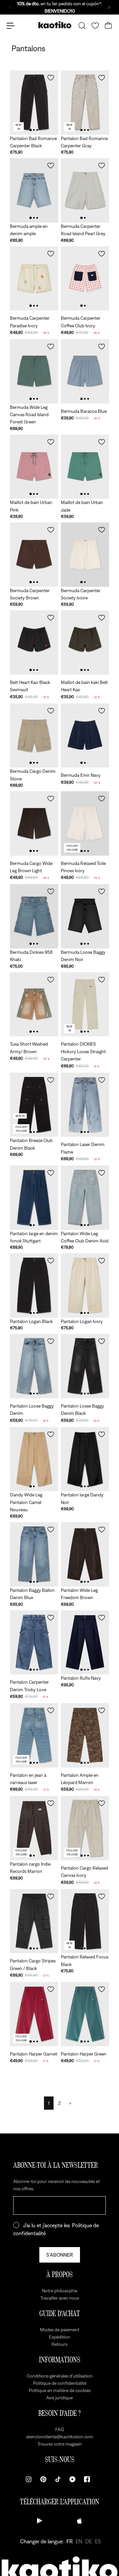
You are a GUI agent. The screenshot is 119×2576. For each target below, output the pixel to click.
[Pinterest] (43, 2479)
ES (98, 2541)
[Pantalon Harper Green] (85, 2014)
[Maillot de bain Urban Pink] (34, 467)
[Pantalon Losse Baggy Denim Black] (85, 1366)
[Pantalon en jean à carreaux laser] (34, 1735)
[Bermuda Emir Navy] (85, 736)
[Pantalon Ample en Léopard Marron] (85, 1735)
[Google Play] (40, 2521)
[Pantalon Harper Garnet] (34, 2014)
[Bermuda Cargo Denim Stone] (34, 736)
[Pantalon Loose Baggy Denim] (34, 1366)
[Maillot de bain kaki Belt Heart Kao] (85, 643)
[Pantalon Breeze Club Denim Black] (34, 1105)
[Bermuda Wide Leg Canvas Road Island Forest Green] (34, 371)
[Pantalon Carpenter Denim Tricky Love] (34, 1643)
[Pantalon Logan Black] (34, 1286)
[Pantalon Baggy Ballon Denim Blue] (34, 1554)
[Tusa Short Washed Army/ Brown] (34, 1004)
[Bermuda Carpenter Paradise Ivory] (34, 279)
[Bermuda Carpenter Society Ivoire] (85, 555)
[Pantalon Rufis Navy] (85, 1643)
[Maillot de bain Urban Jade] (85, 467)
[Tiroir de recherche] (82, 26)
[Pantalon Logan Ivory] (85, 1286)
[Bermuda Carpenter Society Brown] (34, 555)
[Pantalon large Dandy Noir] (85, 1459)
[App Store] (79, 2521)
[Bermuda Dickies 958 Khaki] (34, 916)
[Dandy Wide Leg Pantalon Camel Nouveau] (34, 1459)
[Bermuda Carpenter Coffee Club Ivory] (85, 279)
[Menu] (11, 26)
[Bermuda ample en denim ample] (34, 190)
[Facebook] (87, 2479)
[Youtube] (72, 2479)
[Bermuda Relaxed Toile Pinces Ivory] (85, 823)
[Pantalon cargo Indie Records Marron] (34, 1828)
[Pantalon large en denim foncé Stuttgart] (34, 1198)
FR (70, 2541)
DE (89, 2541)
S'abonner (60, 2255)
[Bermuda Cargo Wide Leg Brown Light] (34, 823)
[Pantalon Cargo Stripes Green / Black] (34, 1921)
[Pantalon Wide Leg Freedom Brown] (85, 1554)
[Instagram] (29, 2479)
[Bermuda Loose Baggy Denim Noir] (85, 916)
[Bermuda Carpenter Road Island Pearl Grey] (85, 190)
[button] (51, 78)
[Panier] (108, 26)
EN (79, 2541)
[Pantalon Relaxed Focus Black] (85, 1921)
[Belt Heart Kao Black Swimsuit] (34, 643)
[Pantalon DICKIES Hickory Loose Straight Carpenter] (85, 1004)
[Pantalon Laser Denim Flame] (85, 1105)
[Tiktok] (58, 2479)
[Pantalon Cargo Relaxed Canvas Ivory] (85, 1828)
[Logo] (55, 26)
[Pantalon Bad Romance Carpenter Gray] (85, 103)
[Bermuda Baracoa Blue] (85, 371)
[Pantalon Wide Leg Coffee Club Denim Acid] (85, 1198)
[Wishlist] (95, 26)
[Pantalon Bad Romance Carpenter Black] (34, 103)
